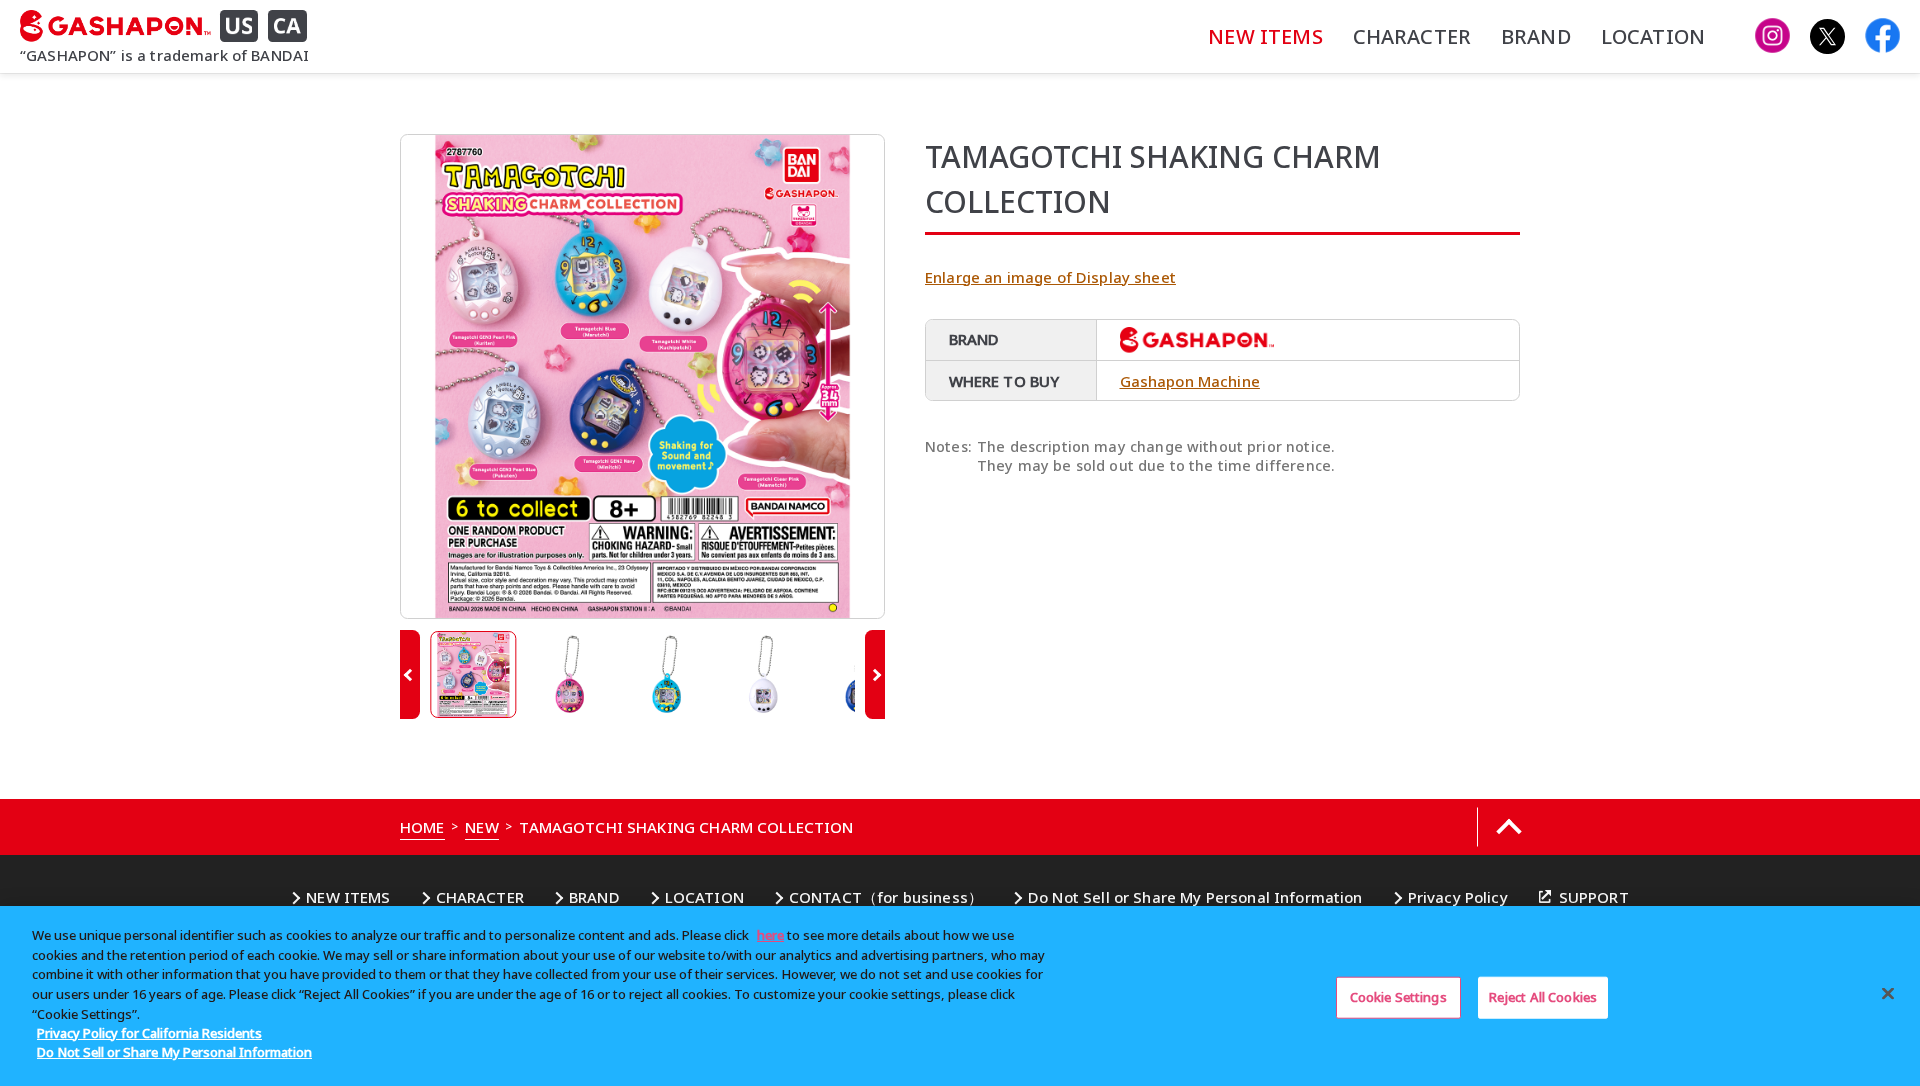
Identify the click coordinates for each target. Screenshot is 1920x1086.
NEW (481, 827)
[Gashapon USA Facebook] (1882, 36)
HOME (422, 827)
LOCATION (1653, 36)
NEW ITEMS (1265, 36)
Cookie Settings (1398, 997)
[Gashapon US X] (1827, 36)
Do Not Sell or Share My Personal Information (1195, 897)
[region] (960, 996)
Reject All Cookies (1543, 997)
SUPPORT (1594, 897)
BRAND (1536, 36)
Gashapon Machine (1190, 381)
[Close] (1888, 994)
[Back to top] (1508, 827)
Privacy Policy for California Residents (149, 1033)
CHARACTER (1412, 36)
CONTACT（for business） (886, 897)
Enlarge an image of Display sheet (1050, 277)
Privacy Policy (1458, 897)
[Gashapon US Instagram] (1772, 36)
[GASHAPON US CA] (171, 26)
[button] (410, 674)
